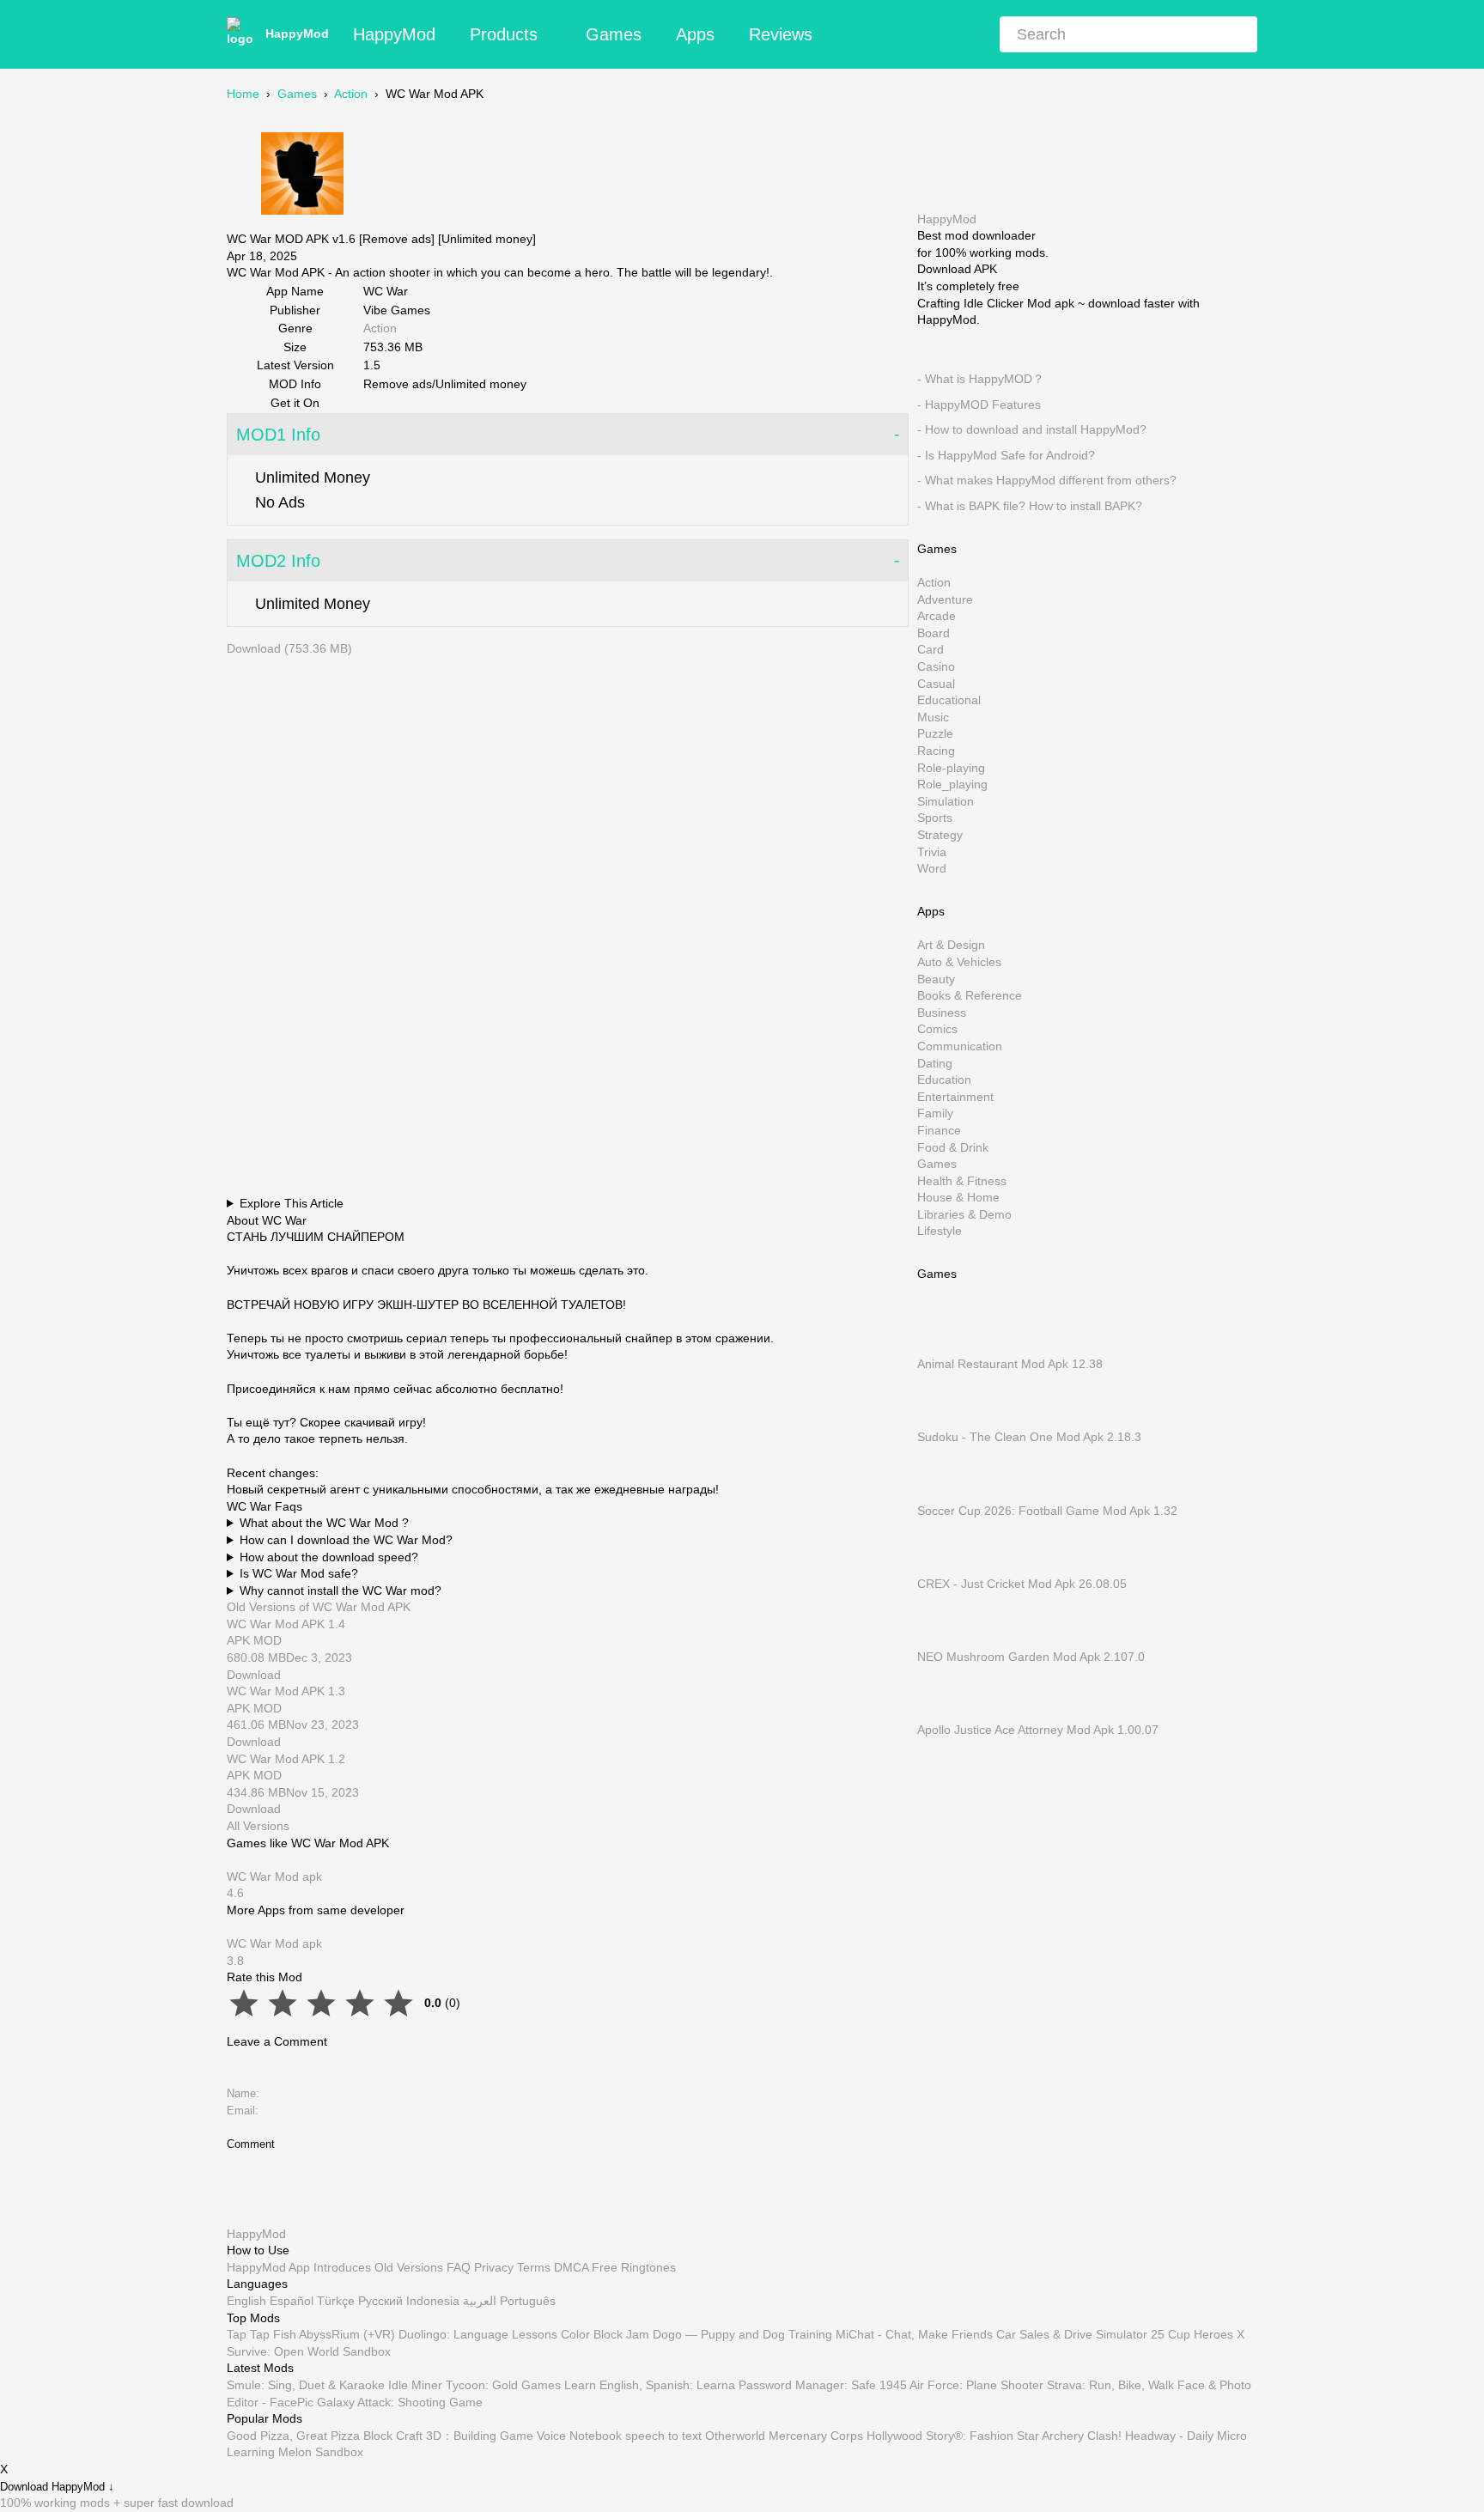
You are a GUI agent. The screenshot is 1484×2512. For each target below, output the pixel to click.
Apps (695, 34)
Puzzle (935, 733)
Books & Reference (970, 995)
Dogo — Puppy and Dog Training (742, 2334)
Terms (534, 2267)
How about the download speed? (329, 1557)
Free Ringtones (634, 2267)
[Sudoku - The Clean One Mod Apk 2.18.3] (943, 1420)
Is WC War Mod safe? (299, 1573)
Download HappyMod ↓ (57, 2487)
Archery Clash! (1082, 2436)
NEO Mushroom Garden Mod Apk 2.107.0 (1031, 1657)
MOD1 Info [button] (278, 435)
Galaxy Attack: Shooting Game (400, 2401)
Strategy (940, 835)
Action (351, 94)
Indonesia (433, 2301)
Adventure (945, 599)
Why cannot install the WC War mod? (341, 1591)
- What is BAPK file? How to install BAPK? (1030, 506)
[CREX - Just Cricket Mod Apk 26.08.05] (943, 1566)
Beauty (936, 978)
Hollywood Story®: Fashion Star (953, 2436)
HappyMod (297, 33)
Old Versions (409, 2267)
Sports (935, 818)
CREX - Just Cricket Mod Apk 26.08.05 (1022, 1583)
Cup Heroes (1201, 2334)
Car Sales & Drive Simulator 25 (1080, 2334)
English (246, 2301)
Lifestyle (940, 1231)
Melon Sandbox (321, 2452)
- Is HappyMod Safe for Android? (1006, 454)
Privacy (494, 2267)
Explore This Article (292, 1203)
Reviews (781, 34)
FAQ (459, 2267)
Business (942, 1012)
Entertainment (955, 1096)
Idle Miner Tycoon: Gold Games (474, 2385)
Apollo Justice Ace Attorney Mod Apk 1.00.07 (1038, 1730)
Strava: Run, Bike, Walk (1110, 2385)
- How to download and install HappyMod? (1032, 429)
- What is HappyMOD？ (981, 379)
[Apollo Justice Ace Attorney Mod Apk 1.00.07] (943, 1712)
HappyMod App (268, 2267)
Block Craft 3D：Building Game (448, 2436)
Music (933, 716)
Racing (936, 751)
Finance (939, 1130)
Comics (937, 1029)
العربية (480, 2301)
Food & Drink (953, 1147)
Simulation (946, 800)
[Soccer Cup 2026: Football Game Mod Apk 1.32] (943, 1493)
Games (614, 34)
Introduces (342, 2267)
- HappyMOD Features (979, 404)
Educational (949, 700)
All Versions (258, 1826)
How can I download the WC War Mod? (346, 1540)
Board (934, 632)
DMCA (571, 2267)
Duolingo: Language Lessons (478, 2334)
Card (931, 649)
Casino (936, 666)
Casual (936, 683)
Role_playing (952, 784)
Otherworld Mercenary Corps (784, 2436)
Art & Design (951, 945)
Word (932, 868)
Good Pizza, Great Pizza (293, 2436)
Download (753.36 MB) (289, 648)
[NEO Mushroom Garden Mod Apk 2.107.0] (943, 1639)
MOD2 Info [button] (278, 561)
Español (292, 2301)
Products (504, 34)
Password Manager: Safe (807, 2385)
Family (935, 1113)
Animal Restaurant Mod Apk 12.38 (1010, 1364)
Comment (251, 2144)
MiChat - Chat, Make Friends (914, 2334)
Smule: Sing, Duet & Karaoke (306, 2385)
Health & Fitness (962, 1180)
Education (944, 1080)
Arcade (937, 616)
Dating (935, 1062)
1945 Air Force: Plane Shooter (961, 2385)
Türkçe (336, 2301)
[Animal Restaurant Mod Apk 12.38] (943, 1347)
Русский (380, 2301)
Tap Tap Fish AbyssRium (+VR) (311, 2334)
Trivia (932, 851)
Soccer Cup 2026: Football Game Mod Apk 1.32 (1047, 1510)
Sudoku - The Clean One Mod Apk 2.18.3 (1029, 1437)
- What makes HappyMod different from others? (1047, 480)
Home (243, 94)
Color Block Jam (605, 2334)
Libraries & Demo (964, 1213)
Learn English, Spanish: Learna (650, 2385)
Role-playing (951, 767)
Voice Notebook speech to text (619, 2436)
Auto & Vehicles (959, 962)
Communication (960, 1046)
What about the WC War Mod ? (324, 1523)
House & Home (958, 1197)
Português (528, 2301)
